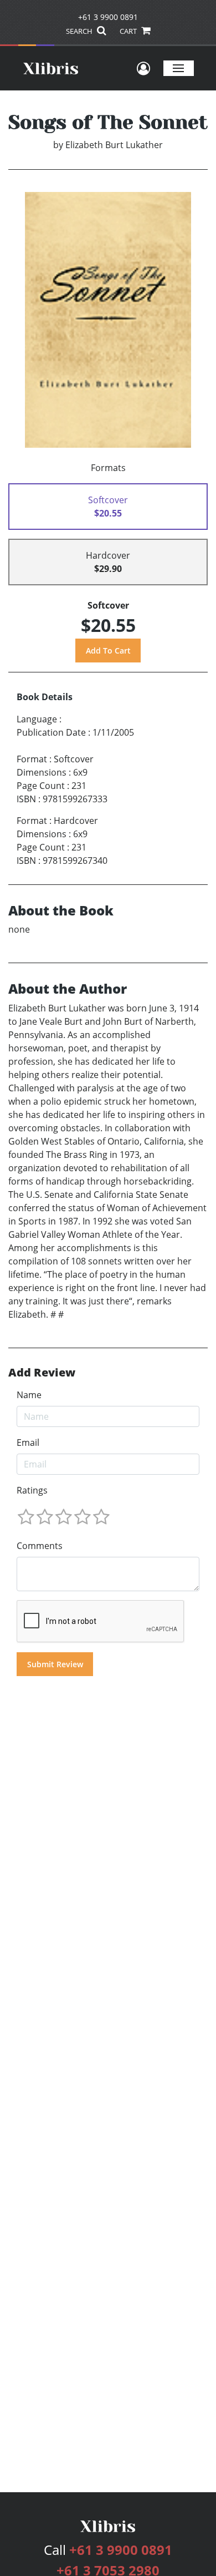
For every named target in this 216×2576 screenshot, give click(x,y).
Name (29, 1395)
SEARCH (80, 31)
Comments (40, 1546)
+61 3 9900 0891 (108, 17)
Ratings (32, 1490)
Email (28, 1443)
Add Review (42, 1373)
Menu (179, 68)
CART (129, 31)
